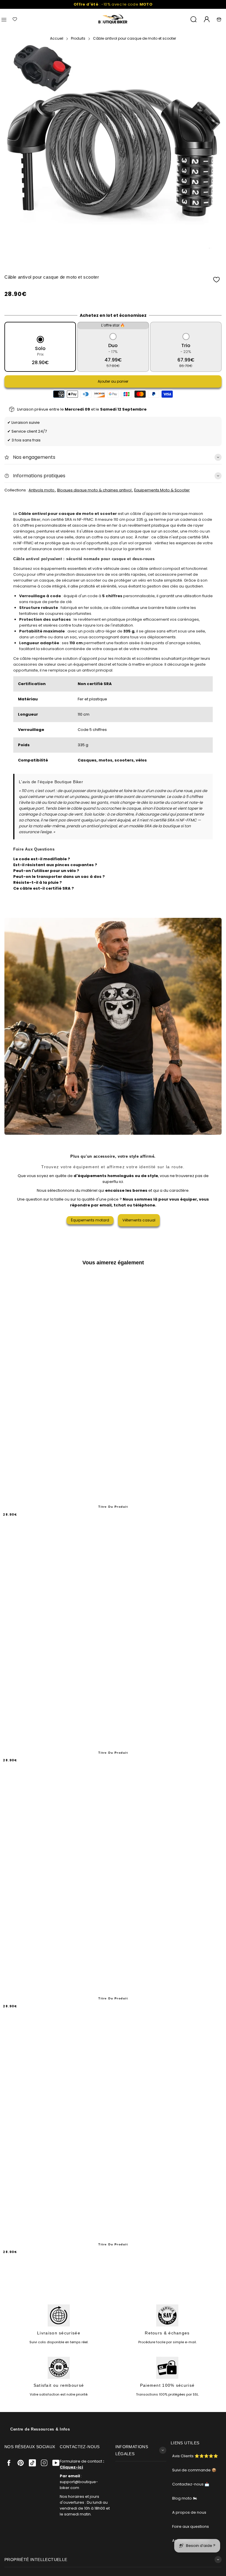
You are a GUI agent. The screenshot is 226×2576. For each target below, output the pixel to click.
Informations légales (132, 2450)
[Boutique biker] (113, 19)
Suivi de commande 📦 (194, 2470)
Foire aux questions (191, 2526)
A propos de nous (189, 2512)
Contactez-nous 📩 (191, 2484)
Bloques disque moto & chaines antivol (95, 490)
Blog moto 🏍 (185, 2498)
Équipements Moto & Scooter (162, 490)
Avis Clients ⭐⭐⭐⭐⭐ (195, 2456)
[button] (216, 280)
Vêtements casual (139, 1220)
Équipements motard (90, 1220)
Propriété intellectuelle (36, 2560)
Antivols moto (42, 490)
